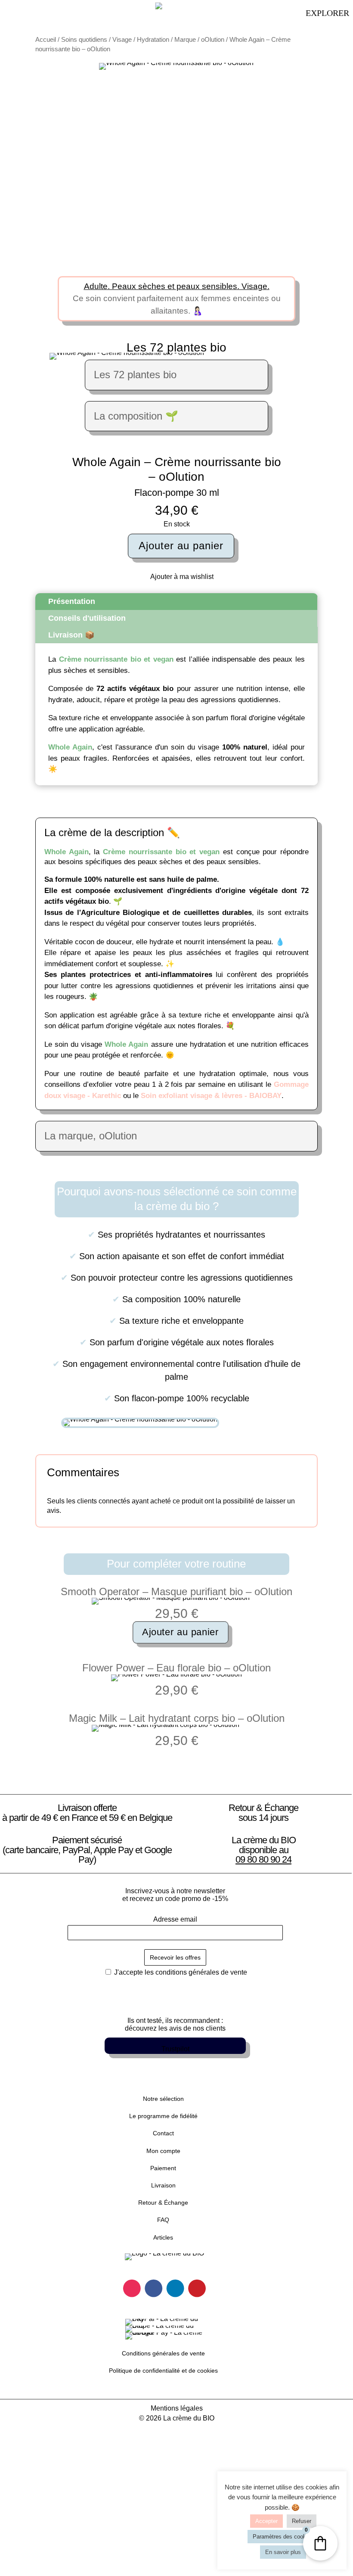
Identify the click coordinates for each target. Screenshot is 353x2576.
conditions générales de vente (201, 1972)
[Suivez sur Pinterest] (197, 2288)
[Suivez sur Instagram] (132, 2288)
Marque (185, 40)
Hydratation (153, 40)
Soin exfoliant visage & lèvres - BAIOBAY (211, 1096)
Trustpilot (175, 2049)
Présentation (72, 601)
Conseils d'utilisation (87, 618)
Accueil (46, 40)
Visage (122, 40)
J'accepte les (180, 1972)
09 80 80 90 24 (263, 1859)
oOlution (213, 40)
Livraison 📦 (71, 635)
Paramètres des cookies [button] (283, 2537)
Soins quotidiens (84, 40)
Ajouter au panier (181, 546)
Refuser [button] (302, 2521)
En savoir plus (283, 2552)
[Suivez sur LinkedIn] (175, 2288)
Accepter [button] (266, 2521)
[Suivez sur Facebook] (153, 2288)
